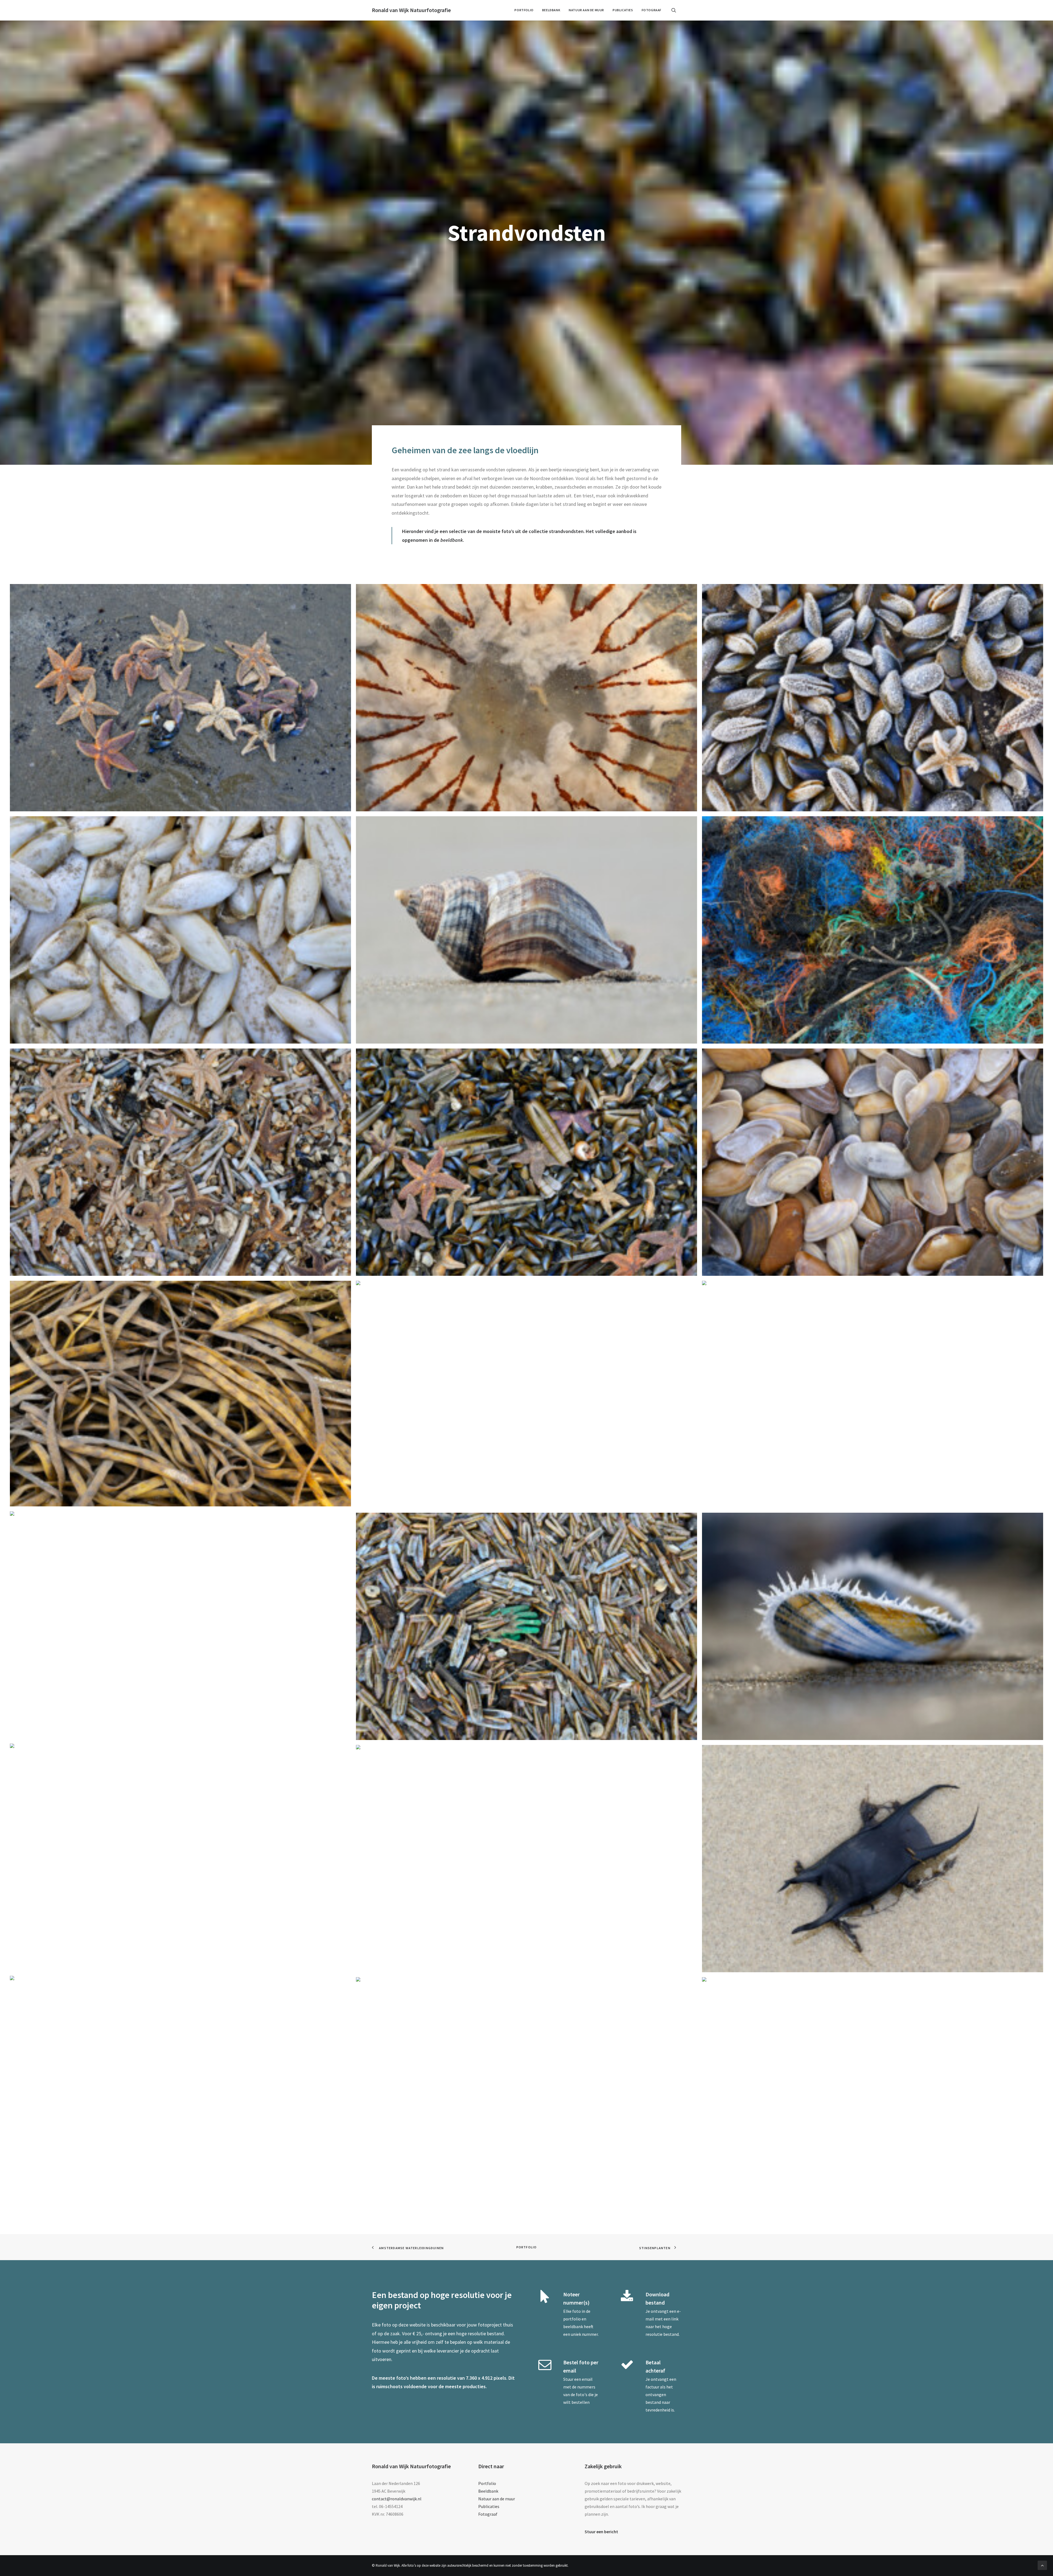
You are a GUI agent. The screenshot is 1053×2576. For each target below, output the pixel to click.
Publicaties (623, 10)
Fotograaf (652, 10)
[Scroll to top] (1042, 2565)
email (587, 2379)
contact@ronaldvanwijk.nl (397, 2499)
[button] (676, 10)
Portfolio (524, 10)
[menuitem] (524, 10)
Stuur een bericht (601, 2532)
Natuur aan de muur (586, 10)
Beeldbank (551, 10)
